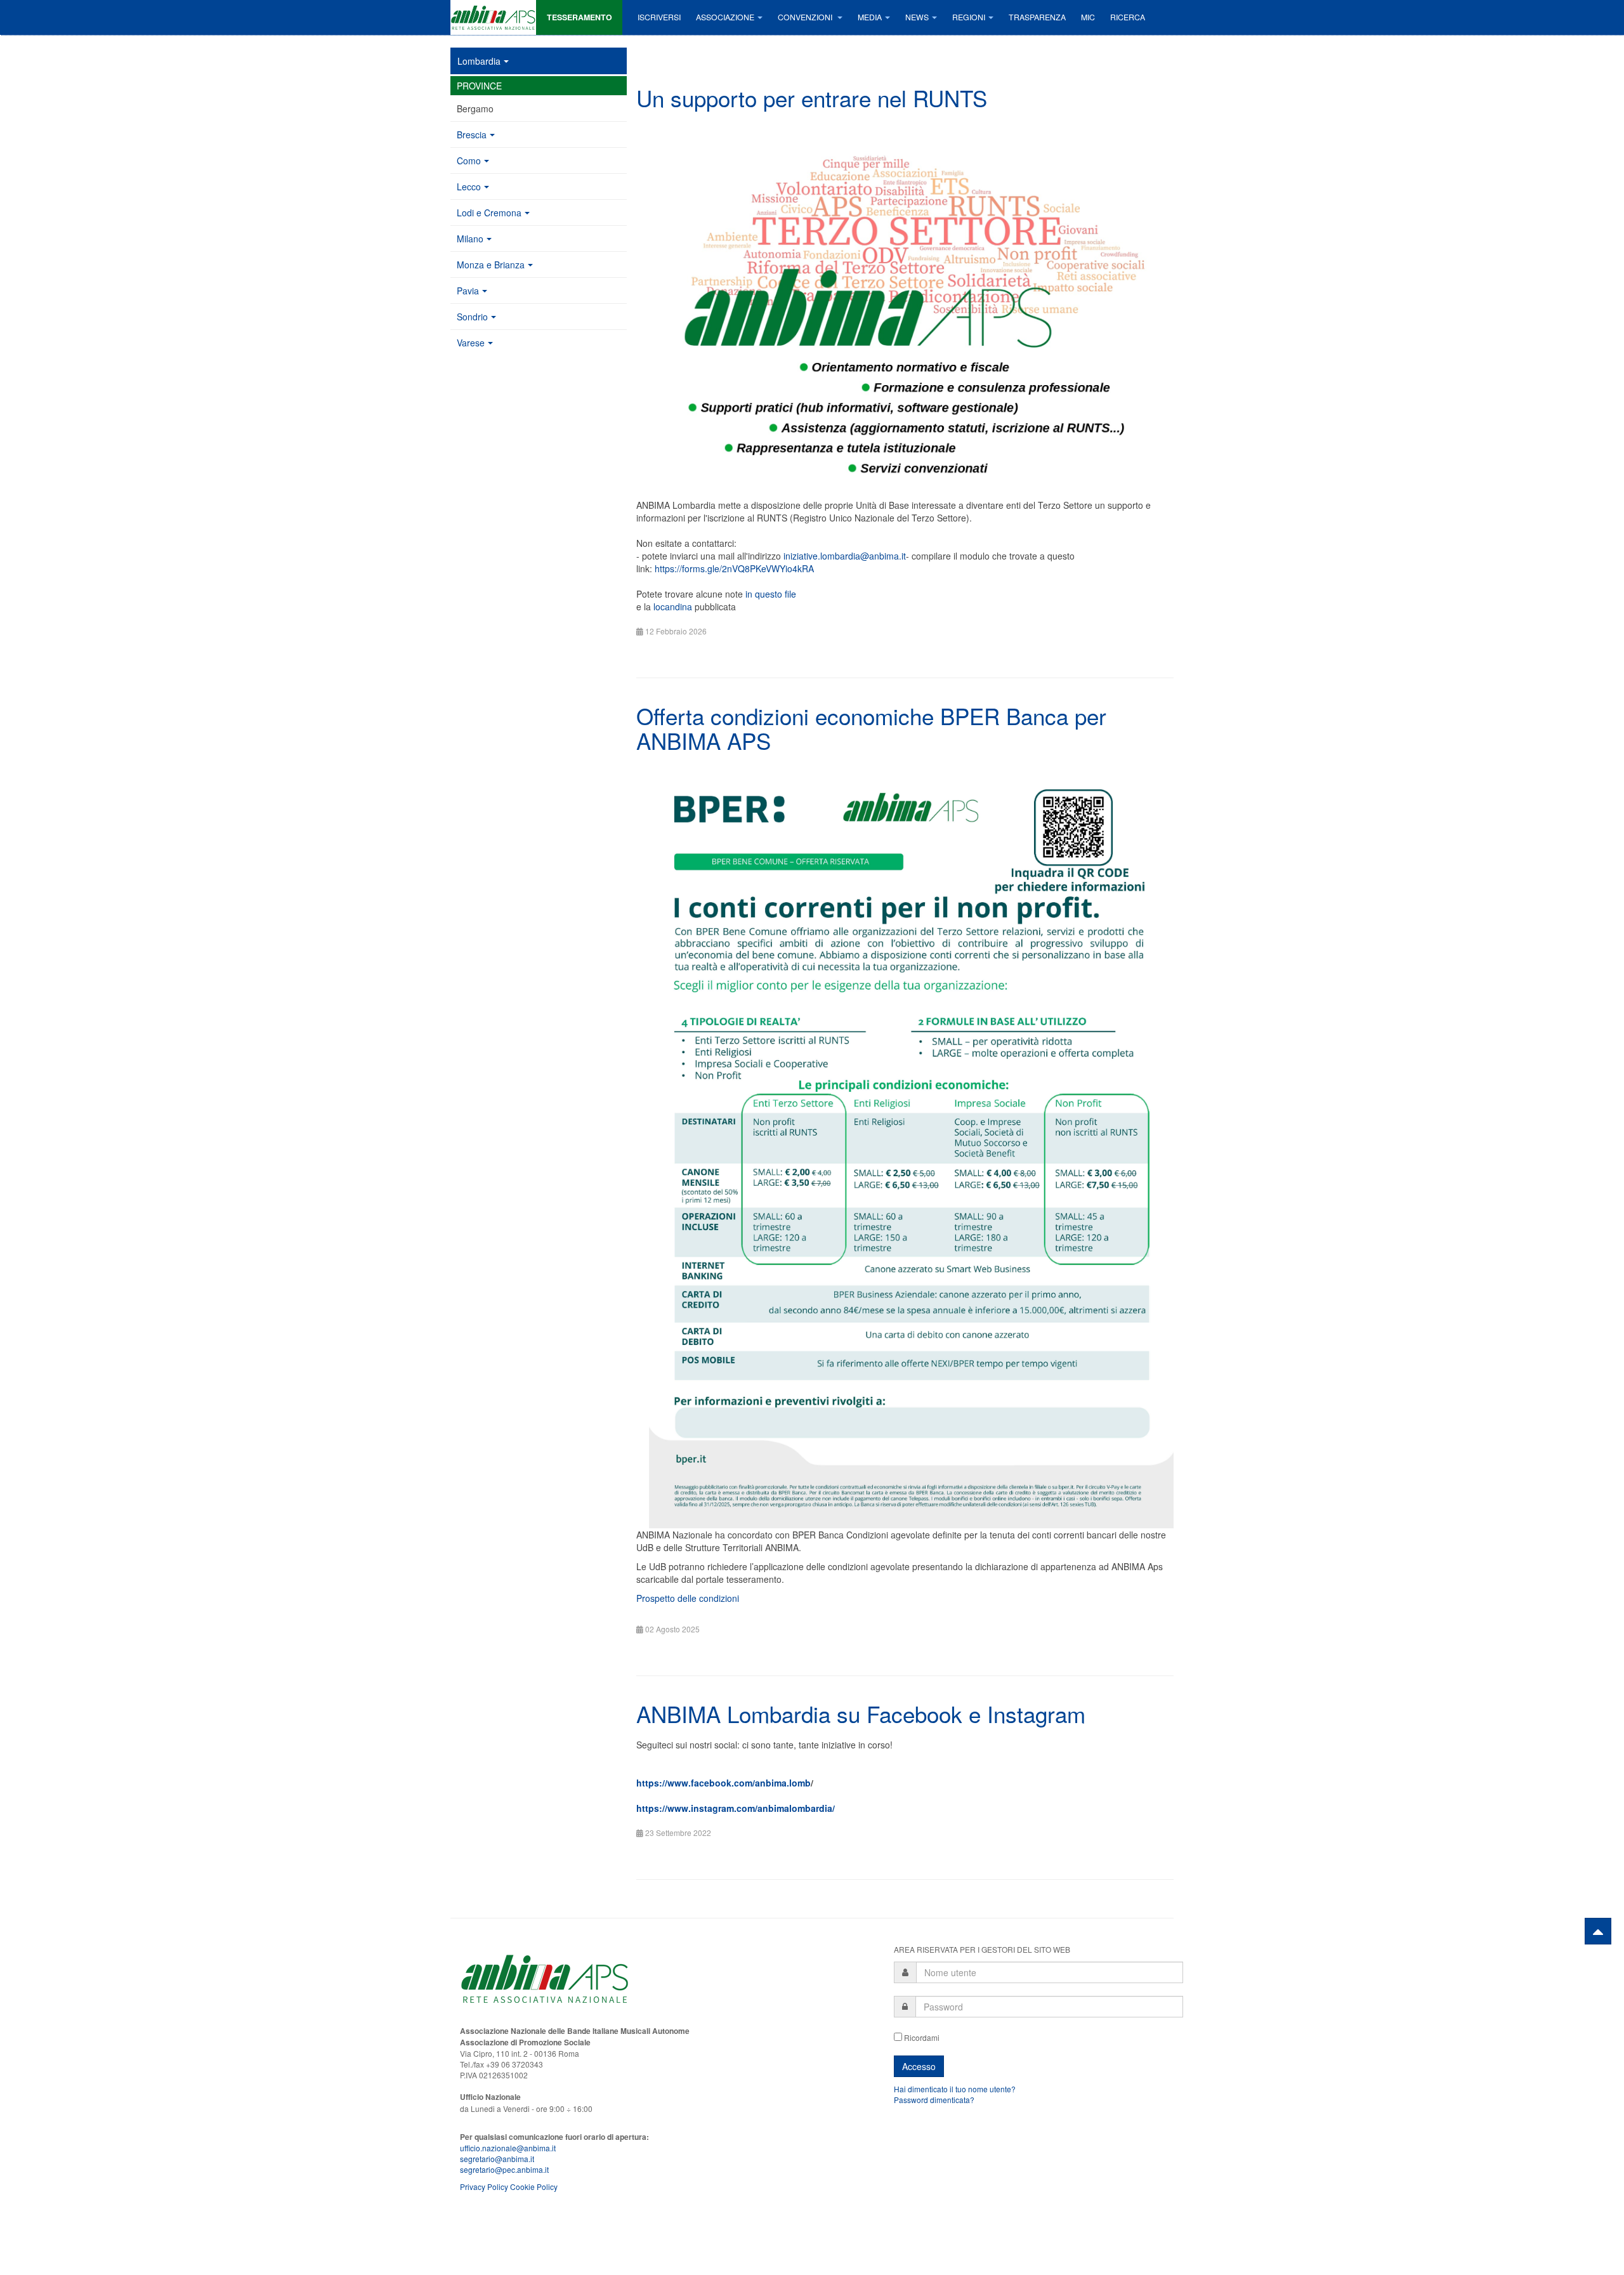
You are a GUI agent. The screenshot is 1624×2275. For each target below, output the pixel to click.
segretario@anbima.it (497, 2159)
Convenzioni (806, 17)
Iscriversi (659, 17)
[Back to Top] (1598, 1931)
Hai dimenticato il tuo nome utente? (955, 2089)
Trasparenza (1037, 17)
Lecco (469, 187)
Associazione (725, 17)
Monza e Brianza (491, 265)
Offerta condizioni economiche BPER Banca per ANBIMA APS (871, 728)
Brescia (472, 134)
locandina (673, 606)
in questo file (771, 594)
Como (469, 161)
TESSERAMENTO (580, 17)
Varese (471, 343)
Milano (470, 239)
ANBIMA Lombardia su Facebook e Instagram (861, 1714)
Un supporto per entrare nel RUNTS (812, 98)
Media (870, 17)
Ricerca (1128, 17)
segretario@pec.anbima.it (504, 2169)
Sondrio (472, 317)
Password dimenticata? (934, 2100)
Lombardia (479, 61)
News (917, 17)
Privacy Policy (484, 2186)
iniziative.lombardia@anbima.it (845, 556)
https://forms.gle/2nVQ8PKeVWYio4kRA (734, 568)
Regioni (969, 17)
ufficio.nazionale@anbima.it (508, 2148)
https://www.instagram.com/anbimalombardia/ (736, 1808)
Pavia (468, 291)
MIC (1088, 17)
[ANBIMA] (493, 17)
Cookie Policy (534, 2186)
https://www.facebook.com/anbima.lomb (724, 1783)
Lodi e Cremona (489, 213)
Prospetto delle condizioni (688, 1598)
